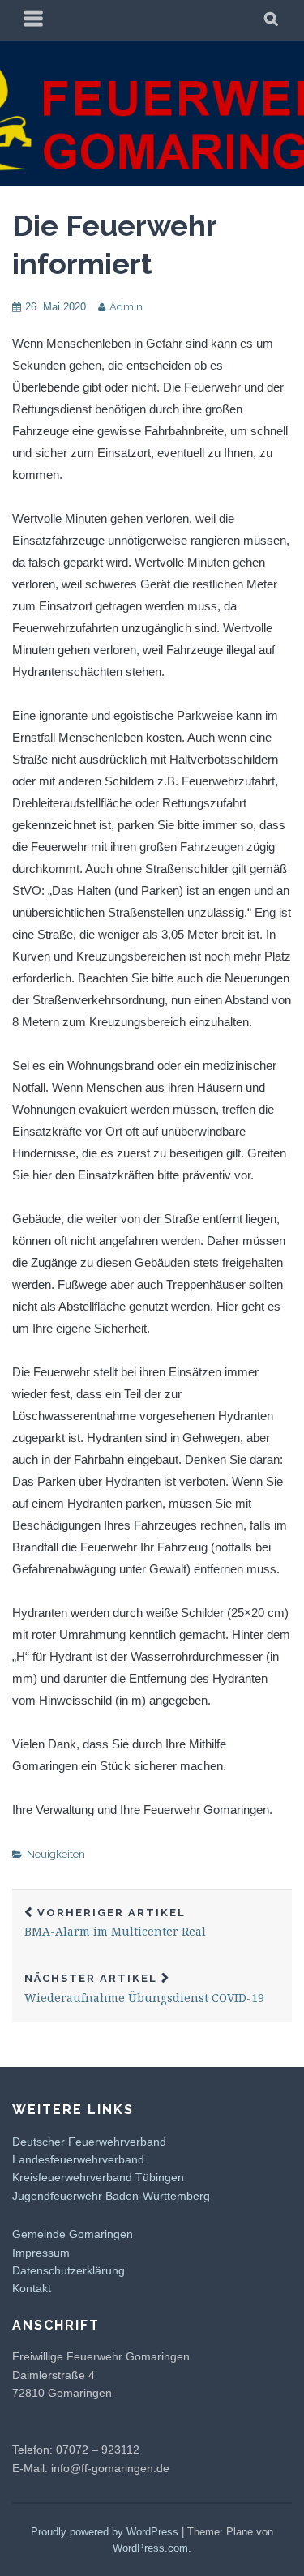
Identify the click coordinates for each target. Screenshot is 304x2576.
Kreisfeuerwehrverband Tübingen (98, 2177)
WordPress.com (150, 2548)
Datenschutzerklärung (69, 2270)
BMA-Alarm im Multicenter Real (115, 1923)
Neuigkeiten (56, 1854)
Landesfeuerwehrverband (78, 2159)
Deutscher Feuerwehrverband (89, 2142)
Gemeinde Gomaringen (73, 2234)
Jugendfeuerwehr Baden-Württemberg (111, 2196)
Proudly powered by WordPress (105, 2532)
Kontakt (32, 2288)
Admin (126, 307)
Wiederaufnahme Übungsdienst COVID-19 (144, 1989)
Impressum (41, 2253)
